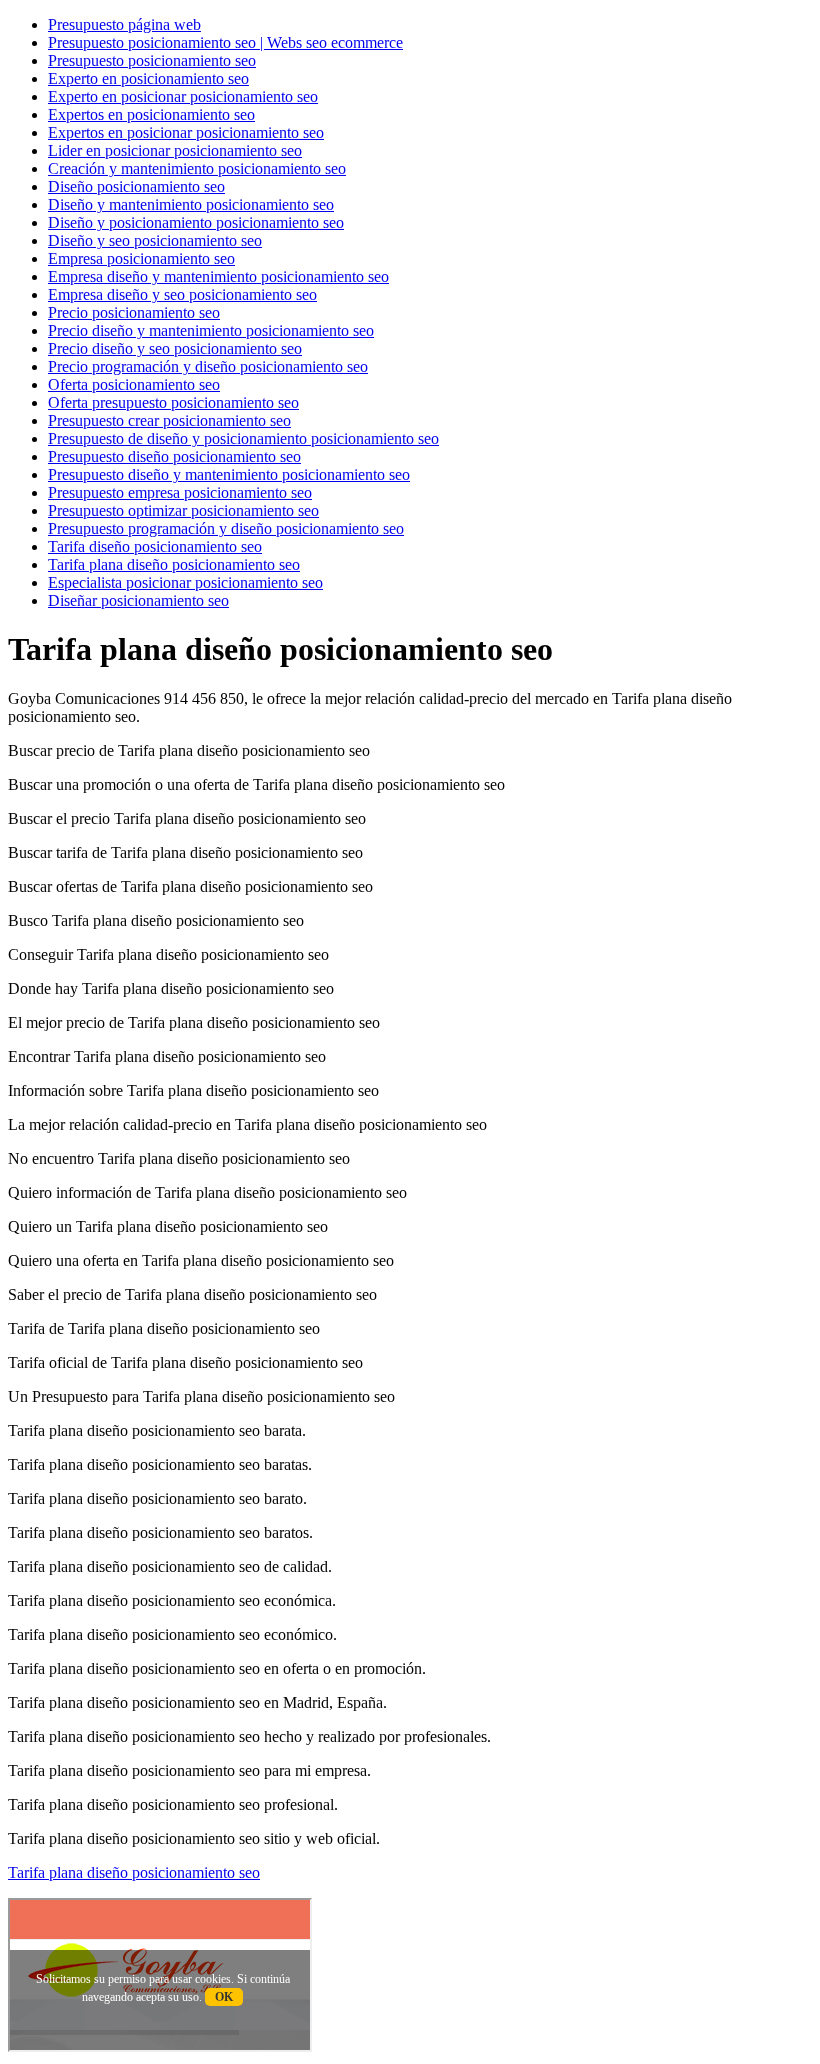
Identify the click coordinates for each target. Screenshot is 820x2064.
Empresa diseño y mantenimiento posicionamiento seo (218, 276)
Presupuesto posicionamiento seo (152, 60)
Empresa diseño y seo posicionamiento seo (182, 294)
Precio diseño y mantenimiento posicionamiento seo (211, 330)
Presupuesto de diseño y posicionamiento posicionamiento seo (243, 438)
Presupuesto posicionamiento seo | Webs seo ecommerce (225, 42)
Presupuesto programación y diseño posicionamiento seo (226, 528)
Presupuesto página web (124, 24)
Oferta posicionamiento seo (134, 384)
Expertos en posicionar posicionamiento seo (186, 132)
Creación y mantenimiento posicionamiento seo (197, 168)
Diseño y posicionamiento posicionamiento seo (196, 222)
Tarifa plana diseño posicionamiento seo (174, 564)
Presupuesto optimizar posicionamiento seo (183, 510)
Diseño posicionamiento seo (136, 186)
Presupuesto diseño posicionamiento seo (174, 456)
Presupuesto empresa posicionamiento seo (180, 492)
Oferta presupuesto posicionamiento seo (173, 402)
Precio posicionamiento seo (134, 312)
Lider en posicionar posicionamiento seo (175, 150)
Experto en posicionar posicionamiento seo (183, 96)
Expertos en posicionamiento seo (151, 114)
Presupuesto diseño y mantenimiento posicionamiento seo (229, 474)
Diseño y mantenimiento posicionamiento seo (191, 204)
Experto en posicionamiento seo (148, 78)
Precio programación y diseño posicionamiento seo (208, 366)
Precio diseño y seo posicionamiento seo (175, 348)
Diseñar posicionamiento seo (138, 600)
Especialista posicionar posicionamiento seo (185, 582)
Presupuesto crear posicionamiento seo (169, 420)
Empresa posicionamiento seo (141, 258)
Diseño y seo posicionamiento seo (155, 240)
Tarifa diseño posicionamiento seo (155, 546)
